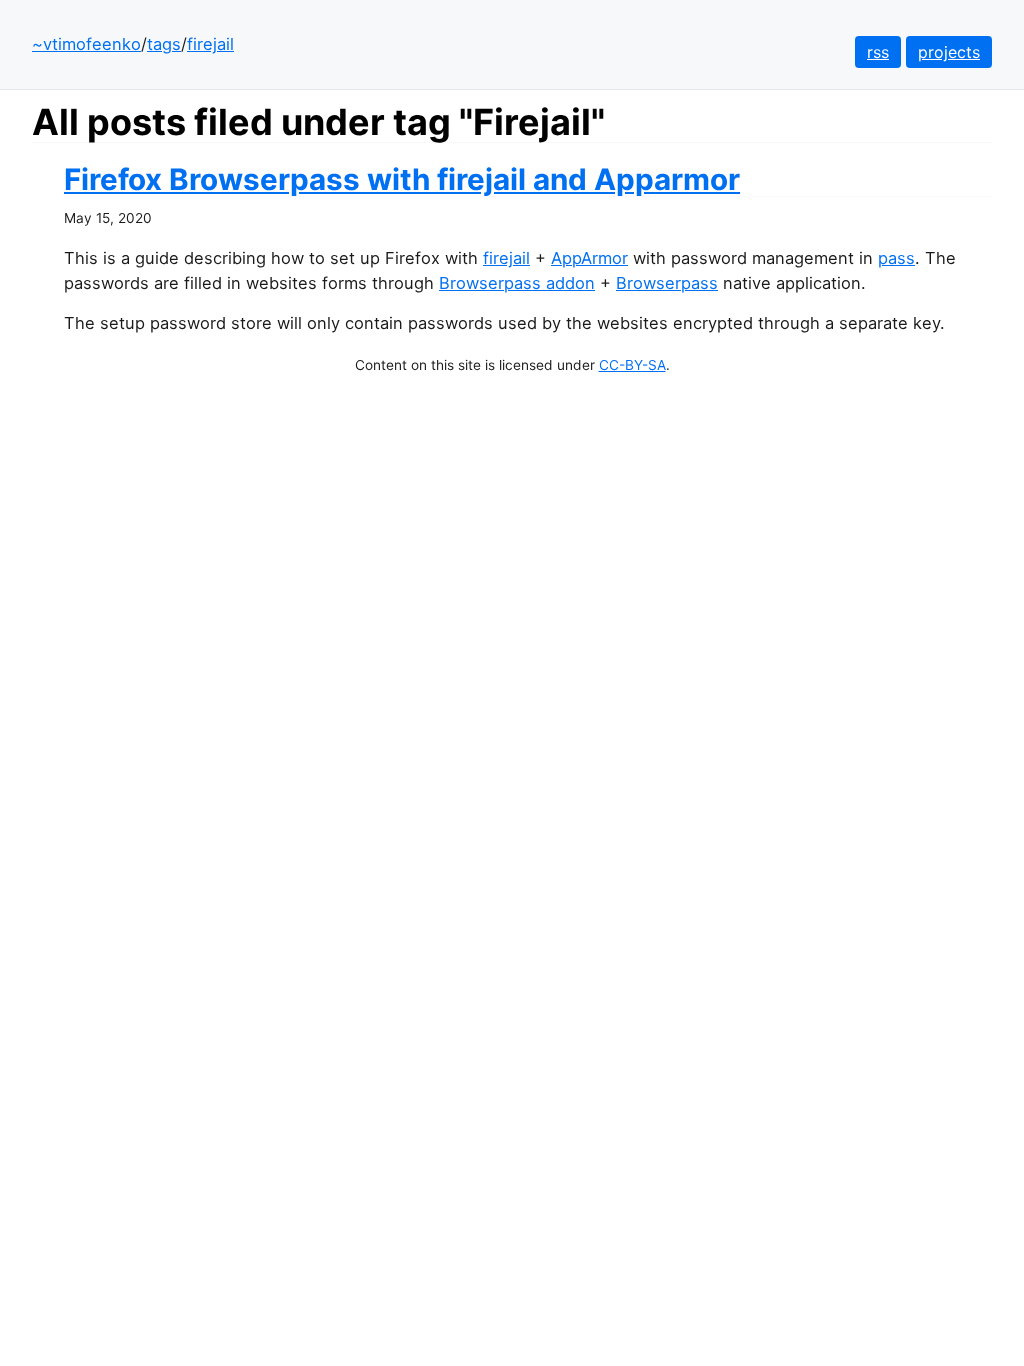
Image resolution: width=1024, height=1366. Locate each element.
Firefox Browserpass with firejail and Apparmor (402, 179)
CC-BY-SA (632, 365)
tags (164, 44)
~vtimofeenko (86, 44)
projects (949, 52)
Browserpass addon (517, 283)
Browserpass (667, 283)
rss (878, 52)
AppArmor (589, 258)
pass (896, 258)
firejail (210, 44)
